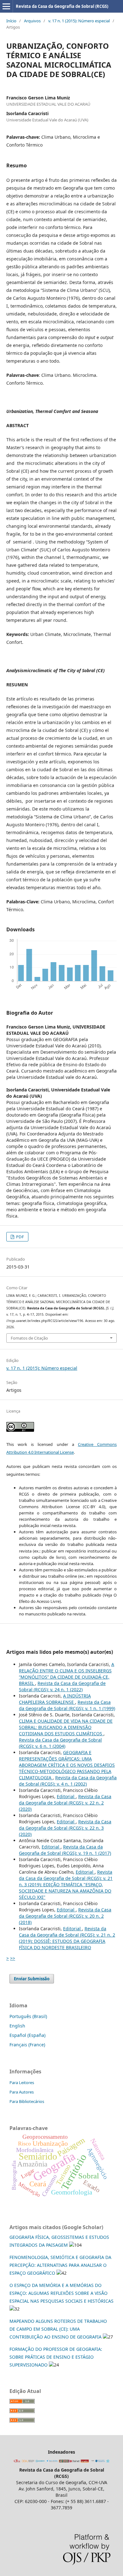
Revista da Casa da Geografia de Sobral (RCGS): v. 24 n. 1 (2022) (62, 1686)
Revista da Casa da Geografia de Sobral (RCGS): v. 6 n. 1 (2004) (60, 1743)
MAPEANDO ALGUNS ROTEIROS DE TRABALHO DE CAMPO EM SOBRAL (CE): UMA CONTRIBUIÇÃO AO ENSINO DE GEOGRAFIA (58, 2329)
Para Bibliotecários (27, 2101)
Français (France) (27, 2045)
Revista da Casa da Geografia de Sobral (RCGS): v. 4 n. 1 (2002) (68, 1781)
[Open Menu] (6, 6)
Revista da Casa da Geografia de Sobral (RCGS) (62, 6)
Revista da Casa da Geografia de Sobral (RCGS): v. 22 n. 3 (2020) (65, 1828)
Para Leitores (22, 2083)
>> (13, 1958)
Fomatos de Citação (29, 1338)
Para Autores (22, 2092)
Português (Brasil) (28, 2016)
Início (11, 21)
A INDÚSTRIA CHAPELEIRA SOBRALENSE (55, 1699)
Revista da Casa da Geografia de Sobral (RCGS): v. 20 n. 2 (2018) (65, 1916)
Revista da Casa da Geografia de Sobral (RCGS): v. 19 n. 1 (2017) (65, 1850)
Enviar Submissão (32, 1979)
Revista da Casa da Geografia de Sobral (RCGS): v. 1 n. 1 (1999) (67, 1705)
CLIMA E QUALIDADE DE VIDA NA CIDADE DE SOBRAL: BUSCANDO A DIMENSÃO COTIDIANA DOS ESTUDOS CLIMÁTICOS (66, 1727)
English (17, 2026)
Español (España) (27, 2035)
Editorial (66, 1796)
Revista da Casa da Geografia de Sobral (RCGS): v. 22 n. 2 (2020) (65, 1803)
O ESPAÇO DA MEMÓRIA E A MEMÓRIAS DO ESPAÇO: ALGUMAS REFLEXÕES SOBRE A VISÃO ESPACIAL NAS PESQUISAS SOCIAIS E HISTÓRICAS (61, 2293)
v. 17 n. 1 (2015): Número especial (79, 21)
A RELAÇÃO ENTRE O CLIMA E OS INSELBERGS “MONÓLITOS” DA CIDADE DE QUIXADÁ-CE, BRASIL (67, 1674)
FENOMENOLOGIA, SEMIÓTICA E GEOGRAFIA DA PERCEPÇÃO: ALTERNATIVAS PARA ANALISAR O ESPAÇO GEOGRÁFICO (60, 2265)
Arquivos (32, 21)
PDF (20, 1237)
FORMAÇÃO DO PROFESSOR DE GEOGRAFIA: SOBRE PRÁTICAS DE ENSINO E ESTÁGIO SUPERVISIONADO (56, 2357)
